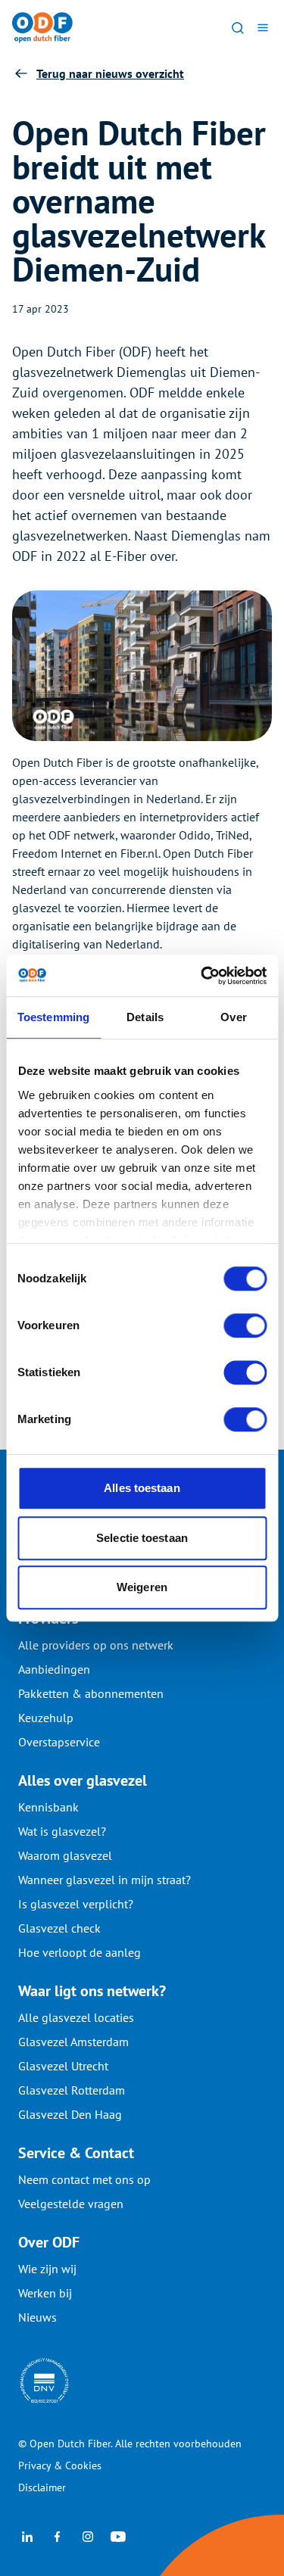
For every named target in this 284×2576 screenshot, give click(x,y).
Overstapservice (59, 1742)
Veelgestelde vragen (71, 2204)
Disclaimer (42, 2487)
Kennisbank (48, 1807)
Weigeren (142, 1587)
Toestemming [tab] (53, 1017)
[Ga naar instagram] (88, 2535)
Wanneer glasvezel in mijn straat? (105, 1880)
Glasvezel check (59, 1928)
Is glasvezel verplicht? (76, 1904)
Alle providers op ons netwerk (96, 1645)
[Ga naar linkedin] (27, 2535)
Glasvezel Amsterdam (73, 2042)
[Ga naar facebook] (58, 2535)
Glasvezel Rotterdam (72, 2090)
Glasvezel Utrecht (63, 2066)
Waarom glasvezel (65, 1855)
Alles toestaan (142, 1488)
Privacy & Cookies (60, 2465)
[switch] (245, 1325)
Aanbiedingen (54, 1669)
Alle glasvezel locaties (76, 2017)
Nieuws (37, 2317)
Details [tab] (145, 1017)
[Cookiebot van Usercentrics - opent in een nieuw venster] (202, 976)
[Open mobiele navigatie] (262, 27)
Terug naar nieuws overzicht (110, 73)
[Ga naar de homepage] (42, 28)
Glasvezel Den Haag (70, 2114)
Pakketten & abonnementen (91, 1693)
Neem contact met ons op (84, 2179)
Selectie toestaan (142, 1538)
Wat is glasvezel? (62, 1831)
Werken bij (45, 2293)
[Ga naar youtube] (118, 2535)
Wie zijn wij (47, 2269)
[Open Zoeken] (238, 27)
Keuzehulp (46, 1718)
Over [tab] (233, 1017)
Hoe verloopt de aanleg (80, 1952)
